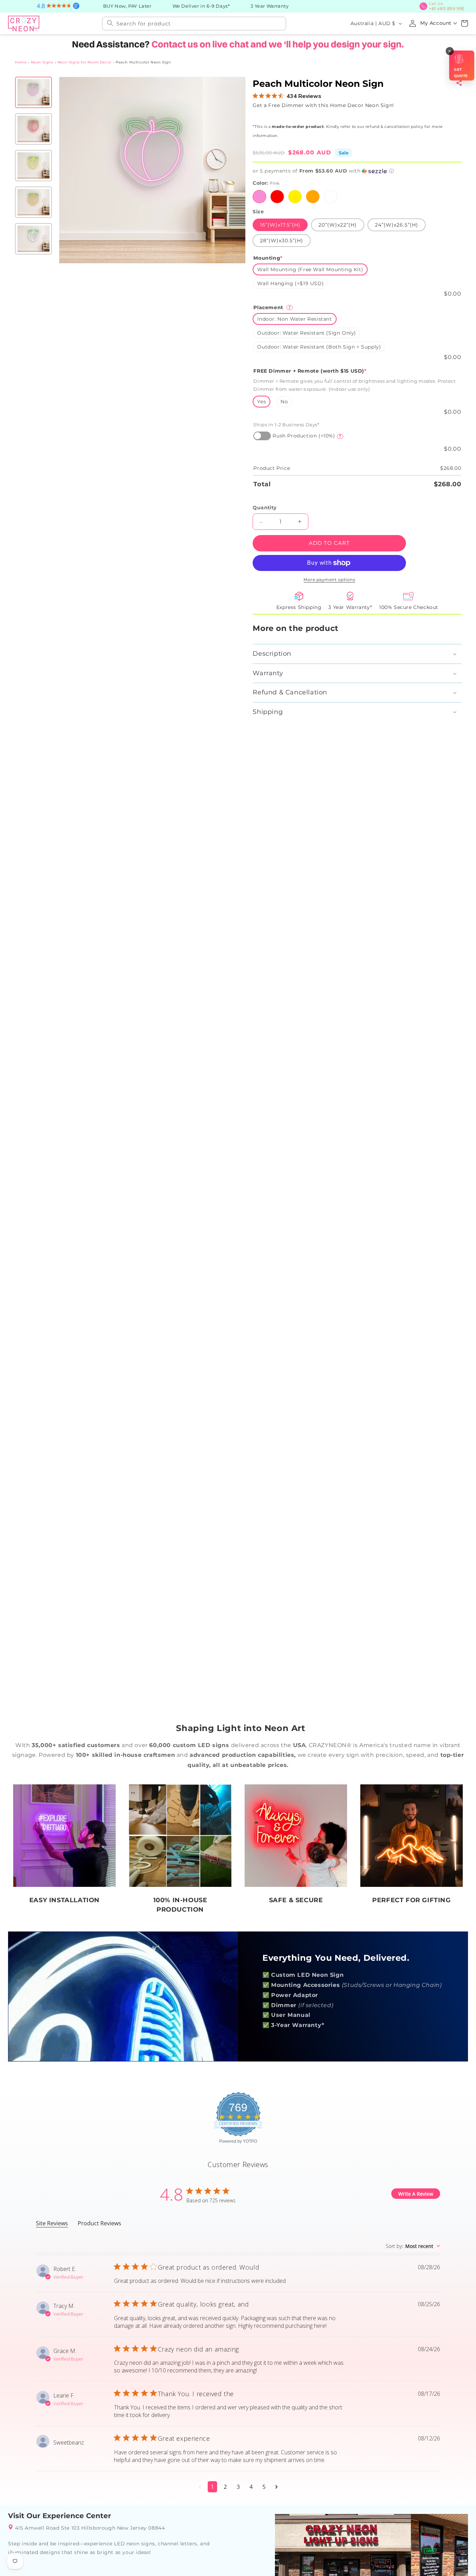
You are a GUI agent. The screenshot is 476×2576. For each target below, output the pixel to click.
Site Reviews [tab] (52, 2223)
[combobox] (194, 23)
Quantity (264, 507)
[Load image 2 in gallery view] (33, 128)
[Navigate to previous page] (200, 2486)
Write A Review (416, 2193)
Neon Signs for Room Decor (85, 62)
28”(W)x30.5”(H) (282, 240)
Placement (272, 307)
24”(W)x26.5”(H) (396, 224)
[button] (465, 23)
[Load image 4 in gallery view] (33, 201)
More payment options (329, 579)
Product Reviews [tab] (99, 2223)
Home (21, 62)
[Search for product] (110, 22)
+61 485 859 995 (449, 6)
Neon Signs (42, 62)
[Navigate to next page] (277, 2486)
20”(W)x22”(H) (337, 224)
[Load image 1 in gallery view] (33, 92)
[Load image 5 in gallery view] (33, 238)
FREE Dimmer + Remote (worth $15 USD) (310, 370)
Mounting (268, 257)
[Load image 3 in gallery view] (33, 165)
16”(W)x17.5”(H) (280, 224)
